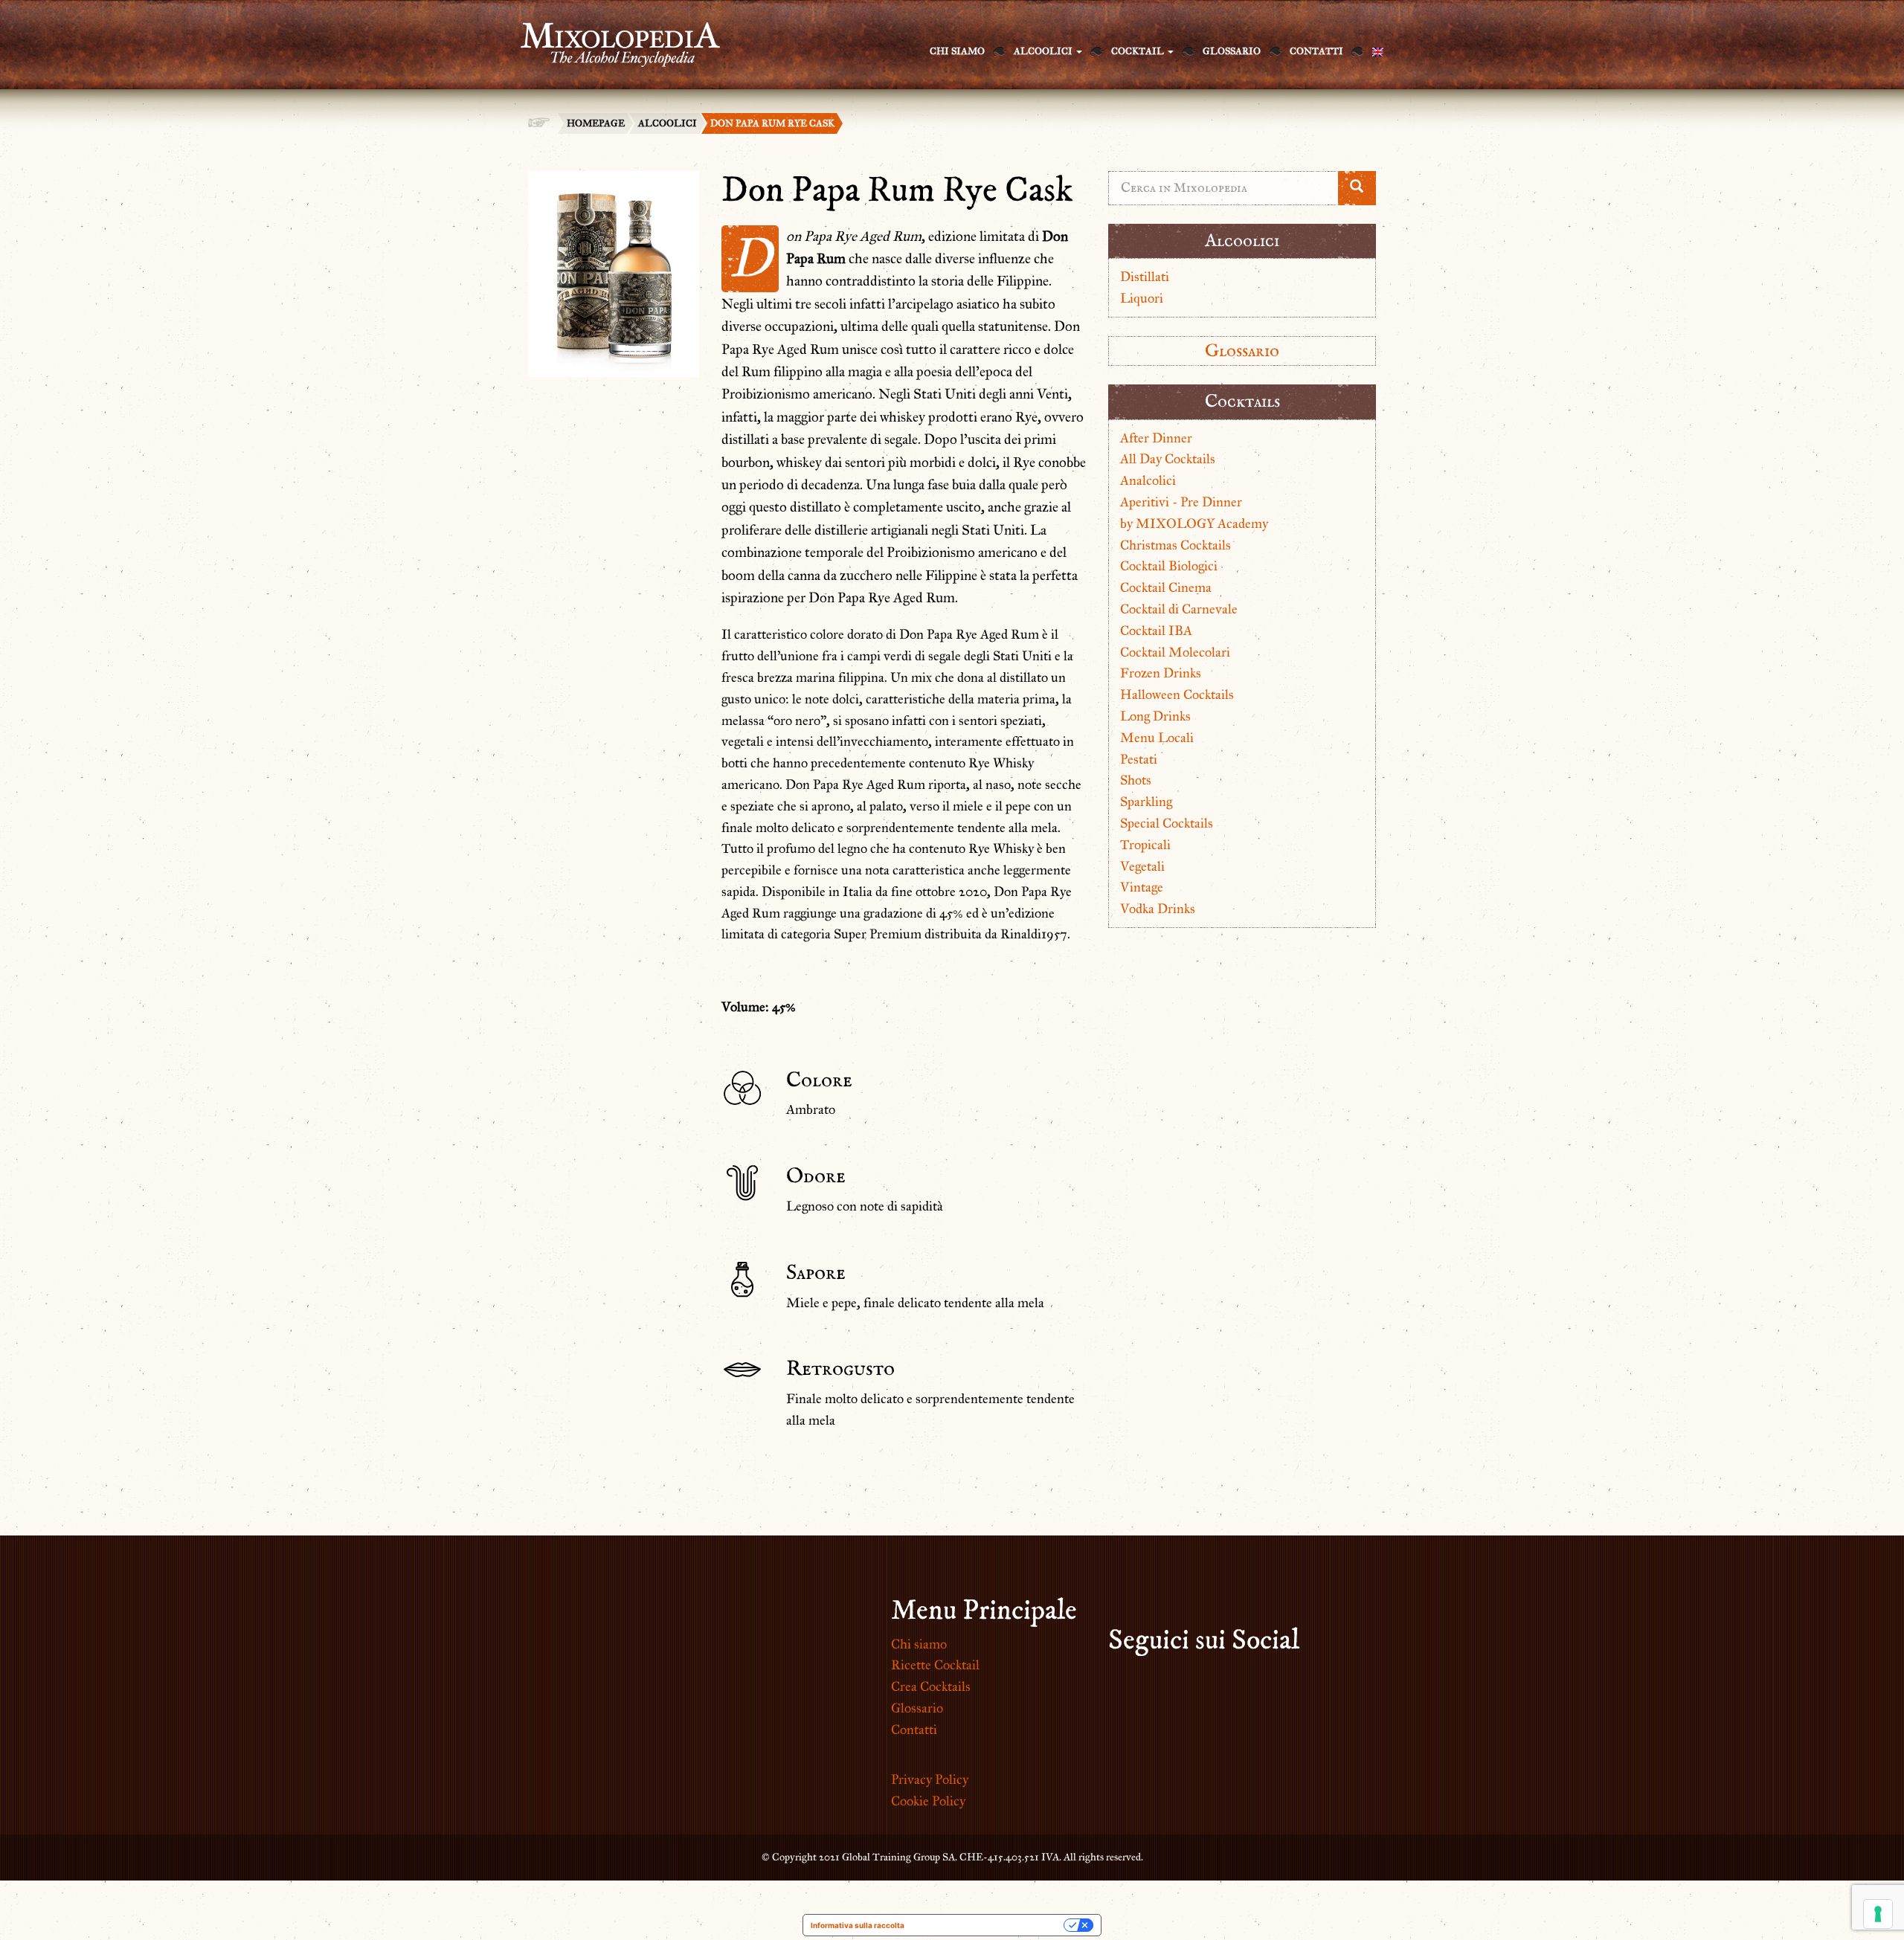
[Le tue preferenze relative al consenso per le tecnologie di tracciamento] (1878, 1914)
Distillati (1145, 277)
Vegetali (1142, 866)
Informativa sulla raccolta (858, 1925)
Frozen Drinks (1161, 673)
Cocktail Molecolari (1175, 652)
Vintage (1142, 887)
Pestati (1139, 759)
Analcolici (1148, 480)
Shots (1136, 780)
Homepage (596, 123)
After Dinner (1156, 438)
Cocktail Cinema (1166, 587)
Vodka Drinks (1158, 909)
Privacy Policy (930, 1779)
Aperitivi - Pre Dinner (1181, 502)
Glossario (1232, 51)
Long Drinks (1155, 716)
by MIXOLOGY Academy (1194, 523)
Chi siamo (957, 51)
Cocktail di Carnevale (1179, 609)
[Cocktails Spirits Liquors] (613, 36)
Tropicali (1145, 845)
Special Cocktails (1167, 823)
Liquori (1142, 298)
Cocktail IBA (1156, 631)
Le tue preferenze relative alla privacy (989, 1925)
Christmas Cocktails (1175, 545)
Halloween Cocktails (1177, 695)
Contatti (1316, 51)
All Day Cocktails (1168, 459)
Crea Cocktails (931, 1686)
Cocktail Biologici (1169, 566)
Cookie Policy (928, 1801)
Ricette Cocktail (935, 1665)
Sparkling (1146, 802)
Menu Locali (1157, 738)
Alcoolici (1044, 51)
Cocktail (1139, 51)
